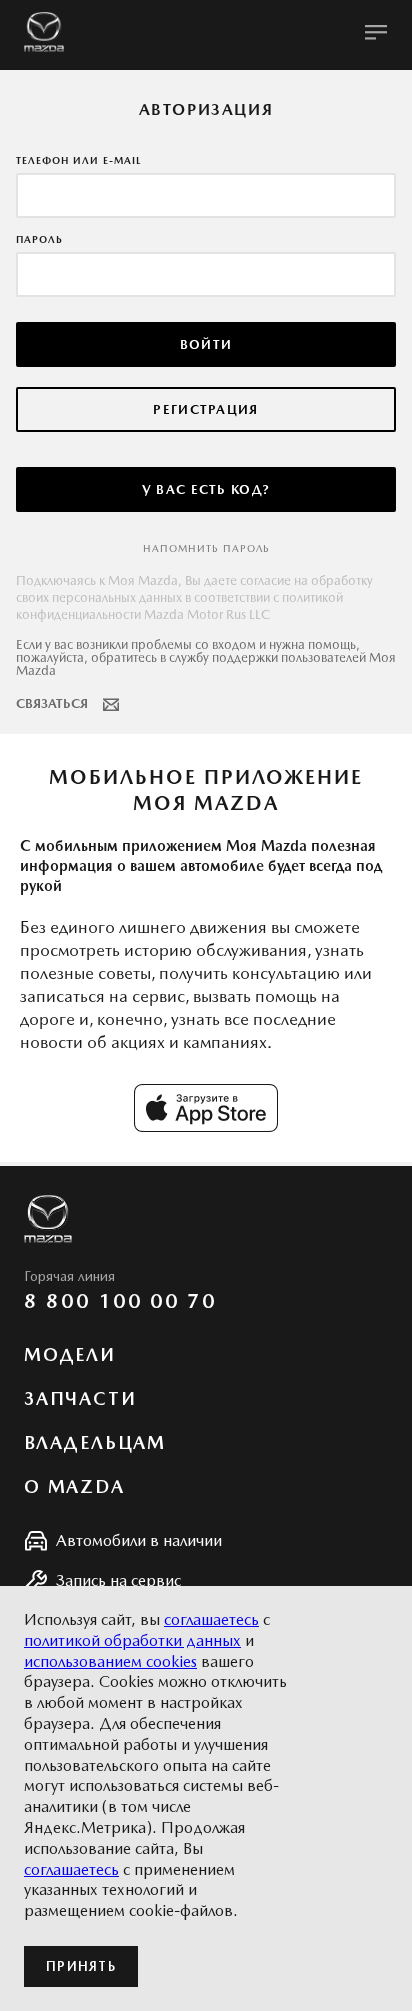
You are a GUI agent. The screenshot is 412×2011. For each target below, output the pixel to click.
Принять (81, 1966)
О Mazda (74, 1487)
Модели (70, 1355)
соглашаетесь (211, 1619)
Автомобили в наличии (139, 1540)
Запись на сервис (118, 1580)
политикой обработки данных (132, 1640)
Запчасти (80, 1399)
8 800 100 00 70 (120, 1301)
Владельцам (95, 1443)
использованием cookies (110, 1661)
